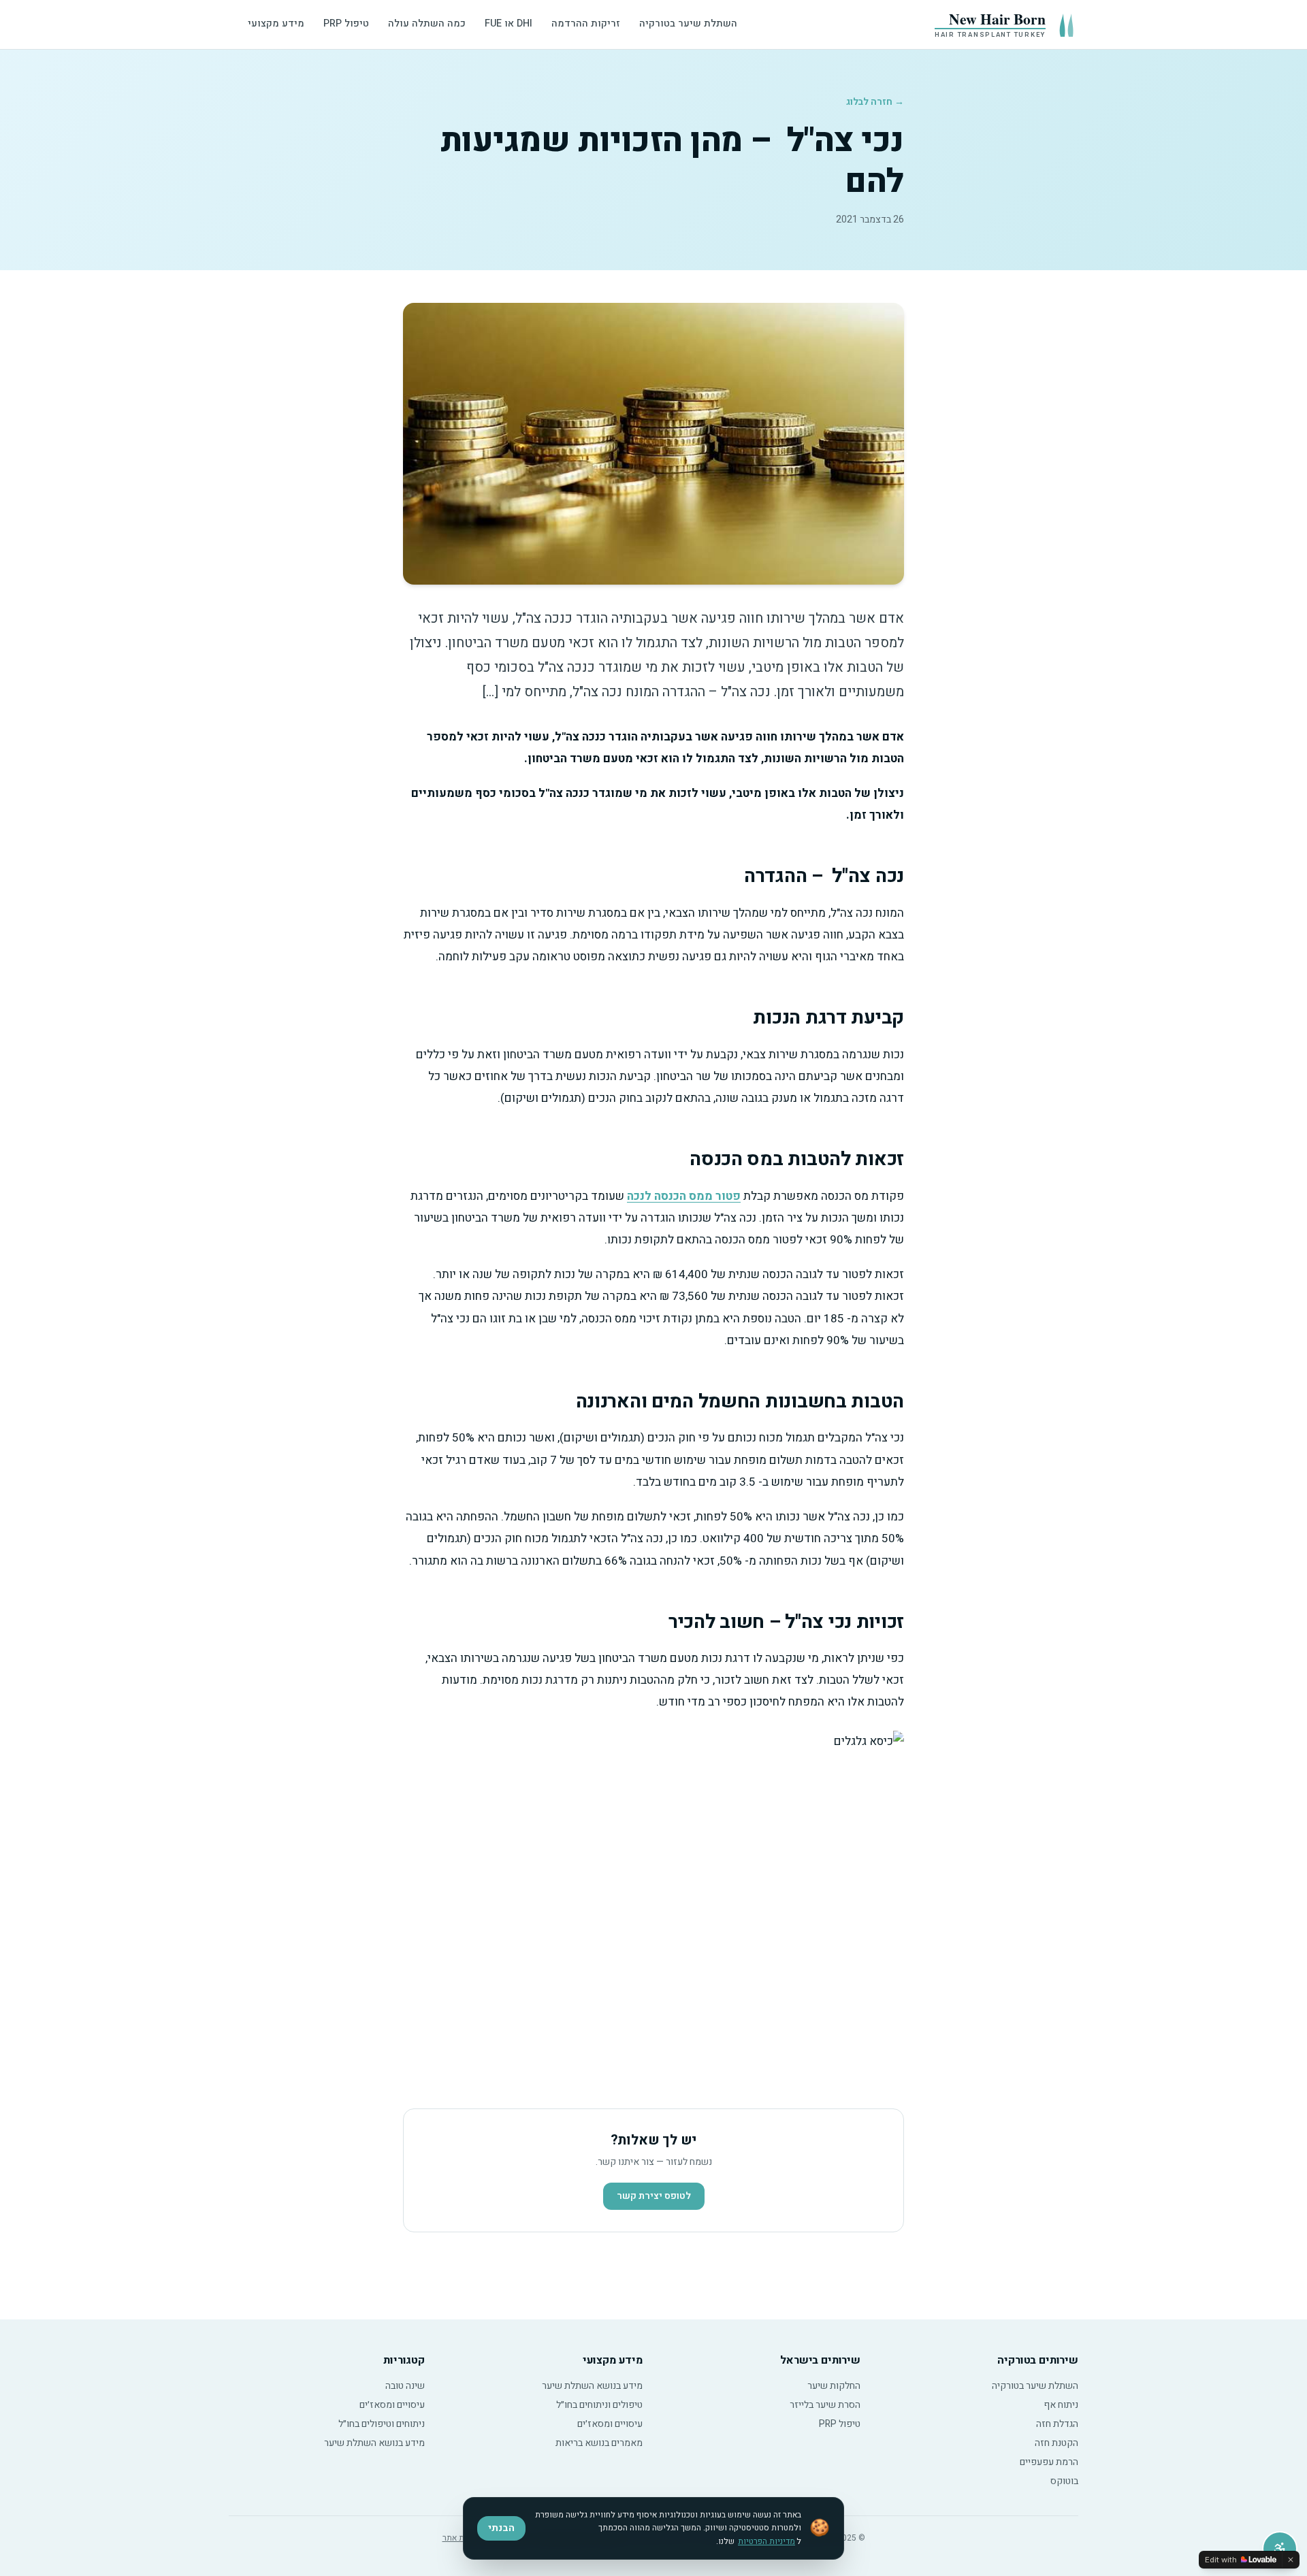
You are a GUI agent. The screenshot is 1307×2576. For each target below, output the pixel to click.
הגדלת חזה (1057, 2424)
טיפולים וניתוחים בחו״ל (599, 2405)
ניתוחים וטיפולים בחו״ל (382, 2424)
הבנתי (501, 2528)
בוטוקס (1064, 2481)
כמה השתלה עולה (427, 23)
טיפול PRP (346, 23)
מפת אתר (458, 2538)
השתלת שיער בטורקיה (688, 23)
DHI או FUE (509, 23)
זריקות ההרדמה (586, 23)
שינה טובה (405, 2386)
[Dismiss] (1291, 2560)
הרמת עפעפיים (1049, 2462)
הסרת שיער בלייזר (825, 2405)
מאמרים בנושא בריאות (599, 2443)
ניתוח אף (1061, 2405)
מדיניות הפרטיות (767, 2541)
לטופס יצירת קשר (654, 2196)
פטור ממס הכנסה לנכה (684, 1196)
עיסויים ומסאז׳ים (610, 2424)
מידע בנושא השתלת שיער (592, 2386)
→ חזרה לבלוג (875, 102)
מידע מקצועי (276, 23)
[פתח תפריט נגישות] (1280, 2549)
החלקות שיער (834, 2386)
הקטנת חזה (1056, 2443)
